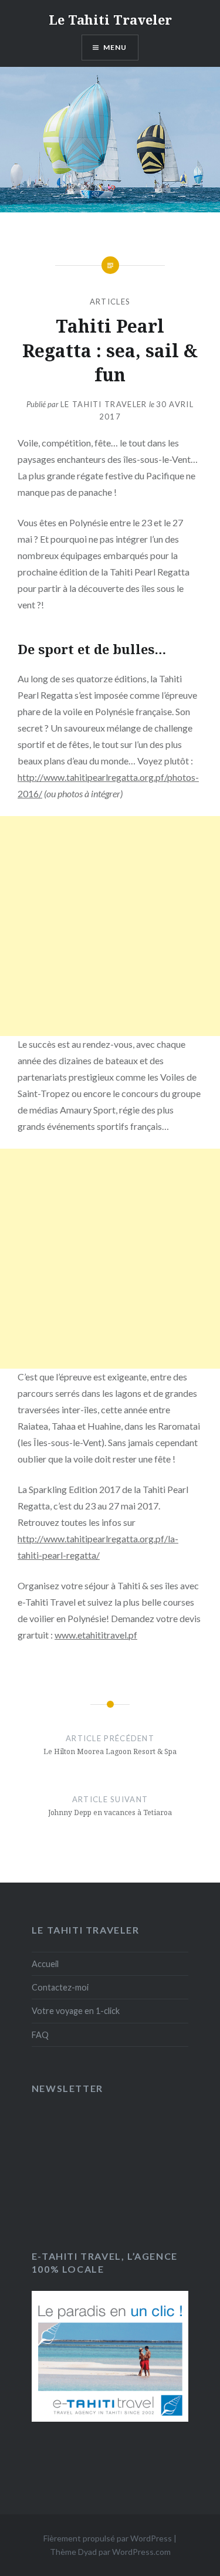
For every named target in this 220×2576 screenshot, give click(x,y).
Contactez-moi (60, 1987)
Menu (115, 47)
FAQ (40, 2035)
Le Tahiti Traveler (110, 19)
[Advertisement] (110, 926)
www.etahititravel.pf (96, 1635)
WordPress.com (141, 2552)
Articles (110, 302)
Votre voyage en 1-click (76, 2011)
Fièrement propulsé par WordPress (108, 2538)
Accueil (45, 1964)
